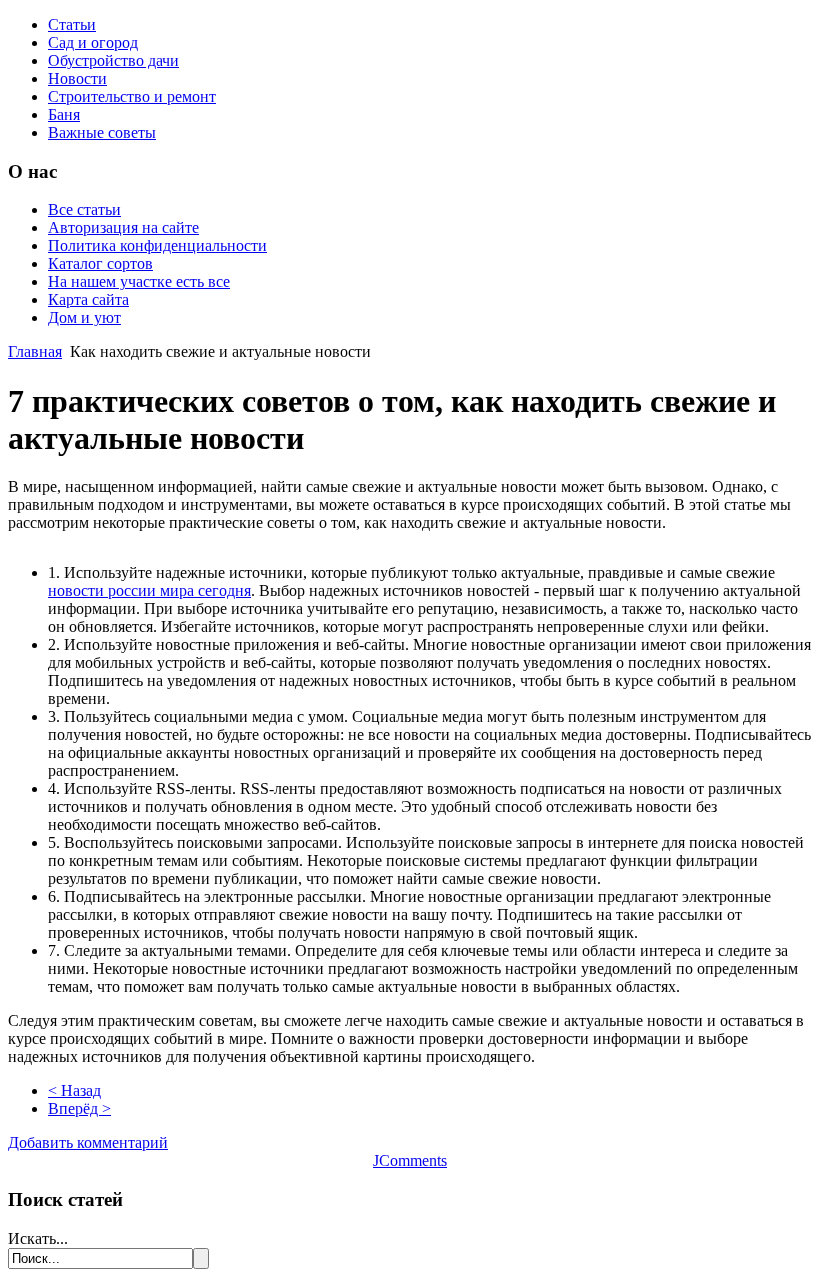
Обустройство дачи (113, 60)
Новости (77, 78)
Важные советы (102, 132)
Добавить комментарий (88, 1142)
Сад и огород (93, 42)
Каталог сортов (100, 263)
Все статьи (84, 209)
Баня (64, 114)
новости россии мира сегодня (149, 590)
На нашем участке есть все (139, 281)
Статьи (72, 24)
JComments (410, 1160)
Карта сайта (88, 299)
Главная (35, 351)
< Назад (74, 1090)
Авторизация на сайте (123, 227)
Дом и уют (84, 317)
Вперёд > (79, 1108)
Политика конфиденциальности (157, 245)
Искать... (38, 1238)
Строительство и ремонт (132, 96)
